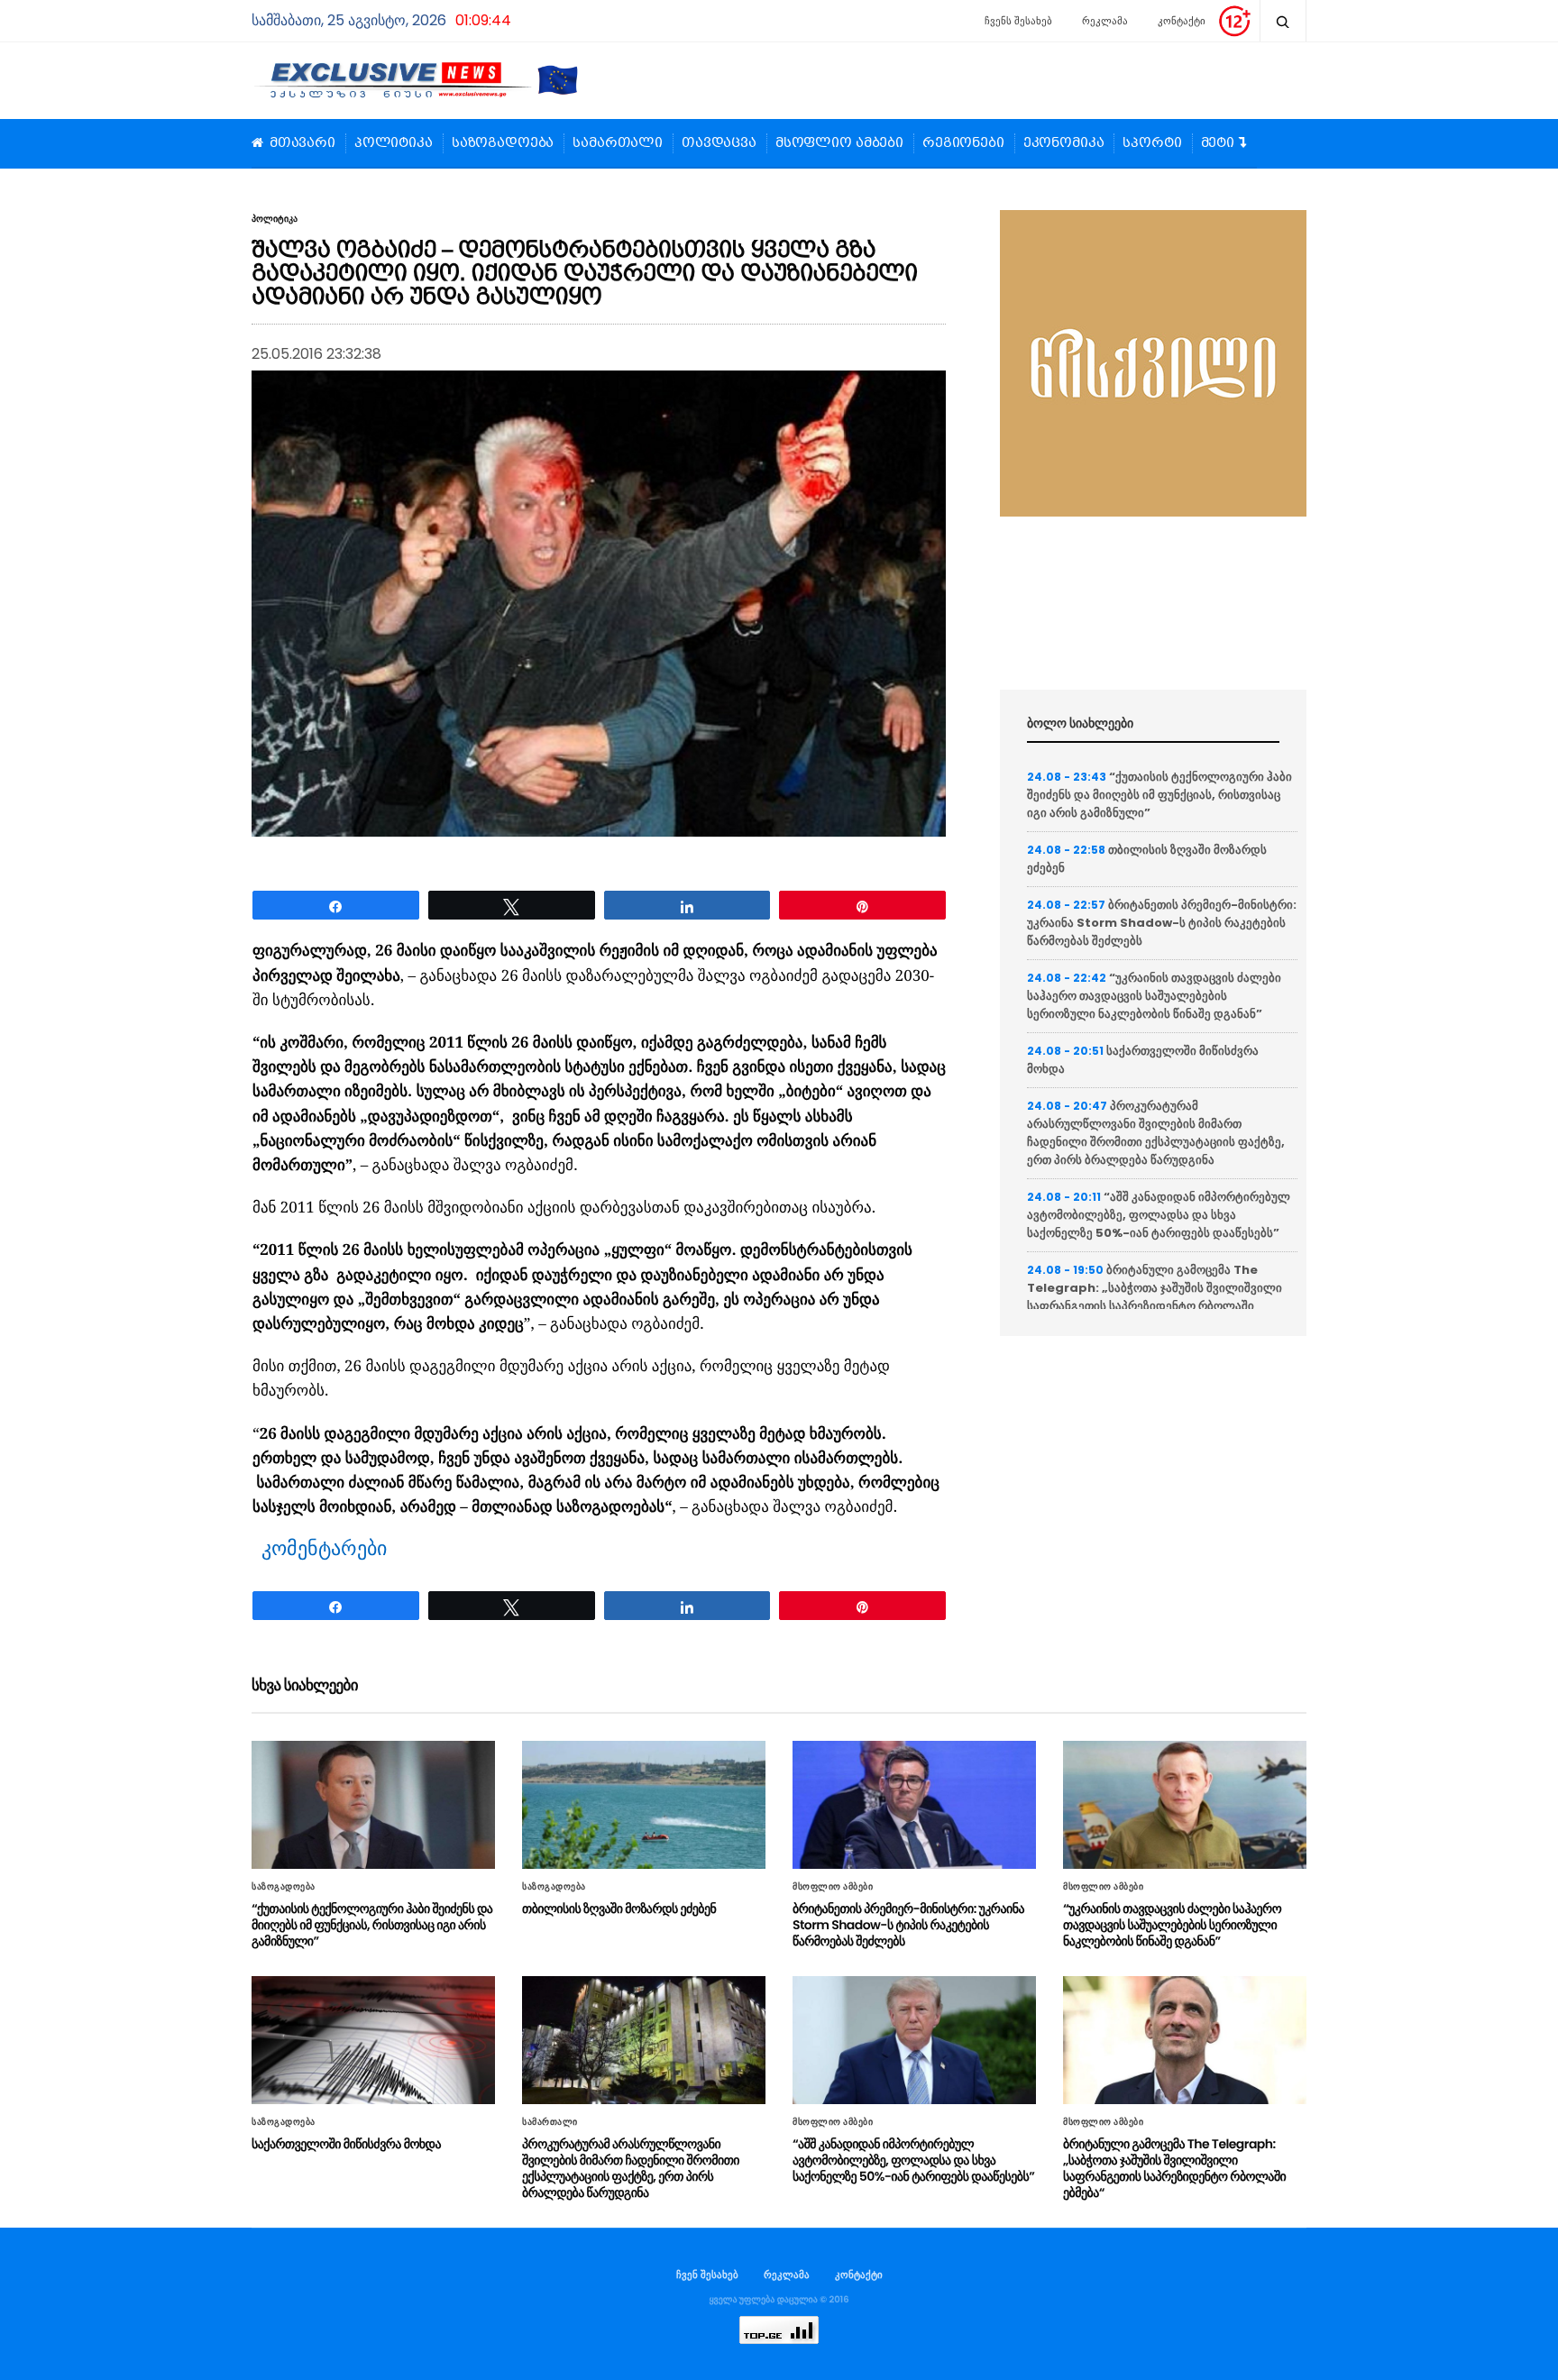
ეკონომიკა (1064, 143)
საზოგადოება (503, 143)
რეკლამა (1105, 21)
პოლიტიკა (394, 143)
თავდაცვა (719, 143)
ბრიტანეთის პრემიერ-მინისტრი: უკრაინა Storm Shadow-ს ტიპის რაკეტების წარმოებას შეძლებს (1162, 923)
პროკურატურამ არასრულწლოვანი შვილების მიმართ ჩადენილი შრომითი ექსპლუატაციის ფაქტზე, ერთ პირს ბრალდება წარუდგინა (1156, 1133)
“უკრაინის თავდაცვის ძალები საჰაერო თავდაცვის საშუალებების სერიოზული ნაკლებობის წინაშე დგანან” (1154, 996)
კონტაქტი (1182, 21)
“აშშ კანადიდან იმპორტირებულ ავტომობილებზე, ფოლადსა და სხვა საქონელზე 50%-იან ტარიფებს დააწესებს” (1159, 1215)
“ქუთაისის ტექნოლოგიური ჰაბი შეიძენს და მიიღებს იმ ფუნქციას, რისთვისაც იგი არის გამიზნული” (1159, 795)
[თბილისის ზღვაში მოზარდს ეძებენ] (644, 1805)
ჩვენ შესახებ (707, 2275)
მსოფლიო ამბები (839, 143)
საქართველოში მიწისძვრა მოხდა (346, 2144)
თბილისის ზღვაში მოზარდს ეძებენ (619, 1909)
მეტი (1218, 143)
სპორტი (1152, 143)
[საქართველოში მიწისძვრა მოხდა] (373, 2040)
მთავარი (302, 143)
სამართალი (618, 143)
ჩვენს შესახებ (1018, 21)
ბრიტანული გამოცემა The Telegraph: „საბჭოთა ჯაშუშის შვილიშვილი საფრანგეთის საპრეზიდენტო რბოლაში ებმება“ (1155, 1297)
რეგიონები (963, 143)
